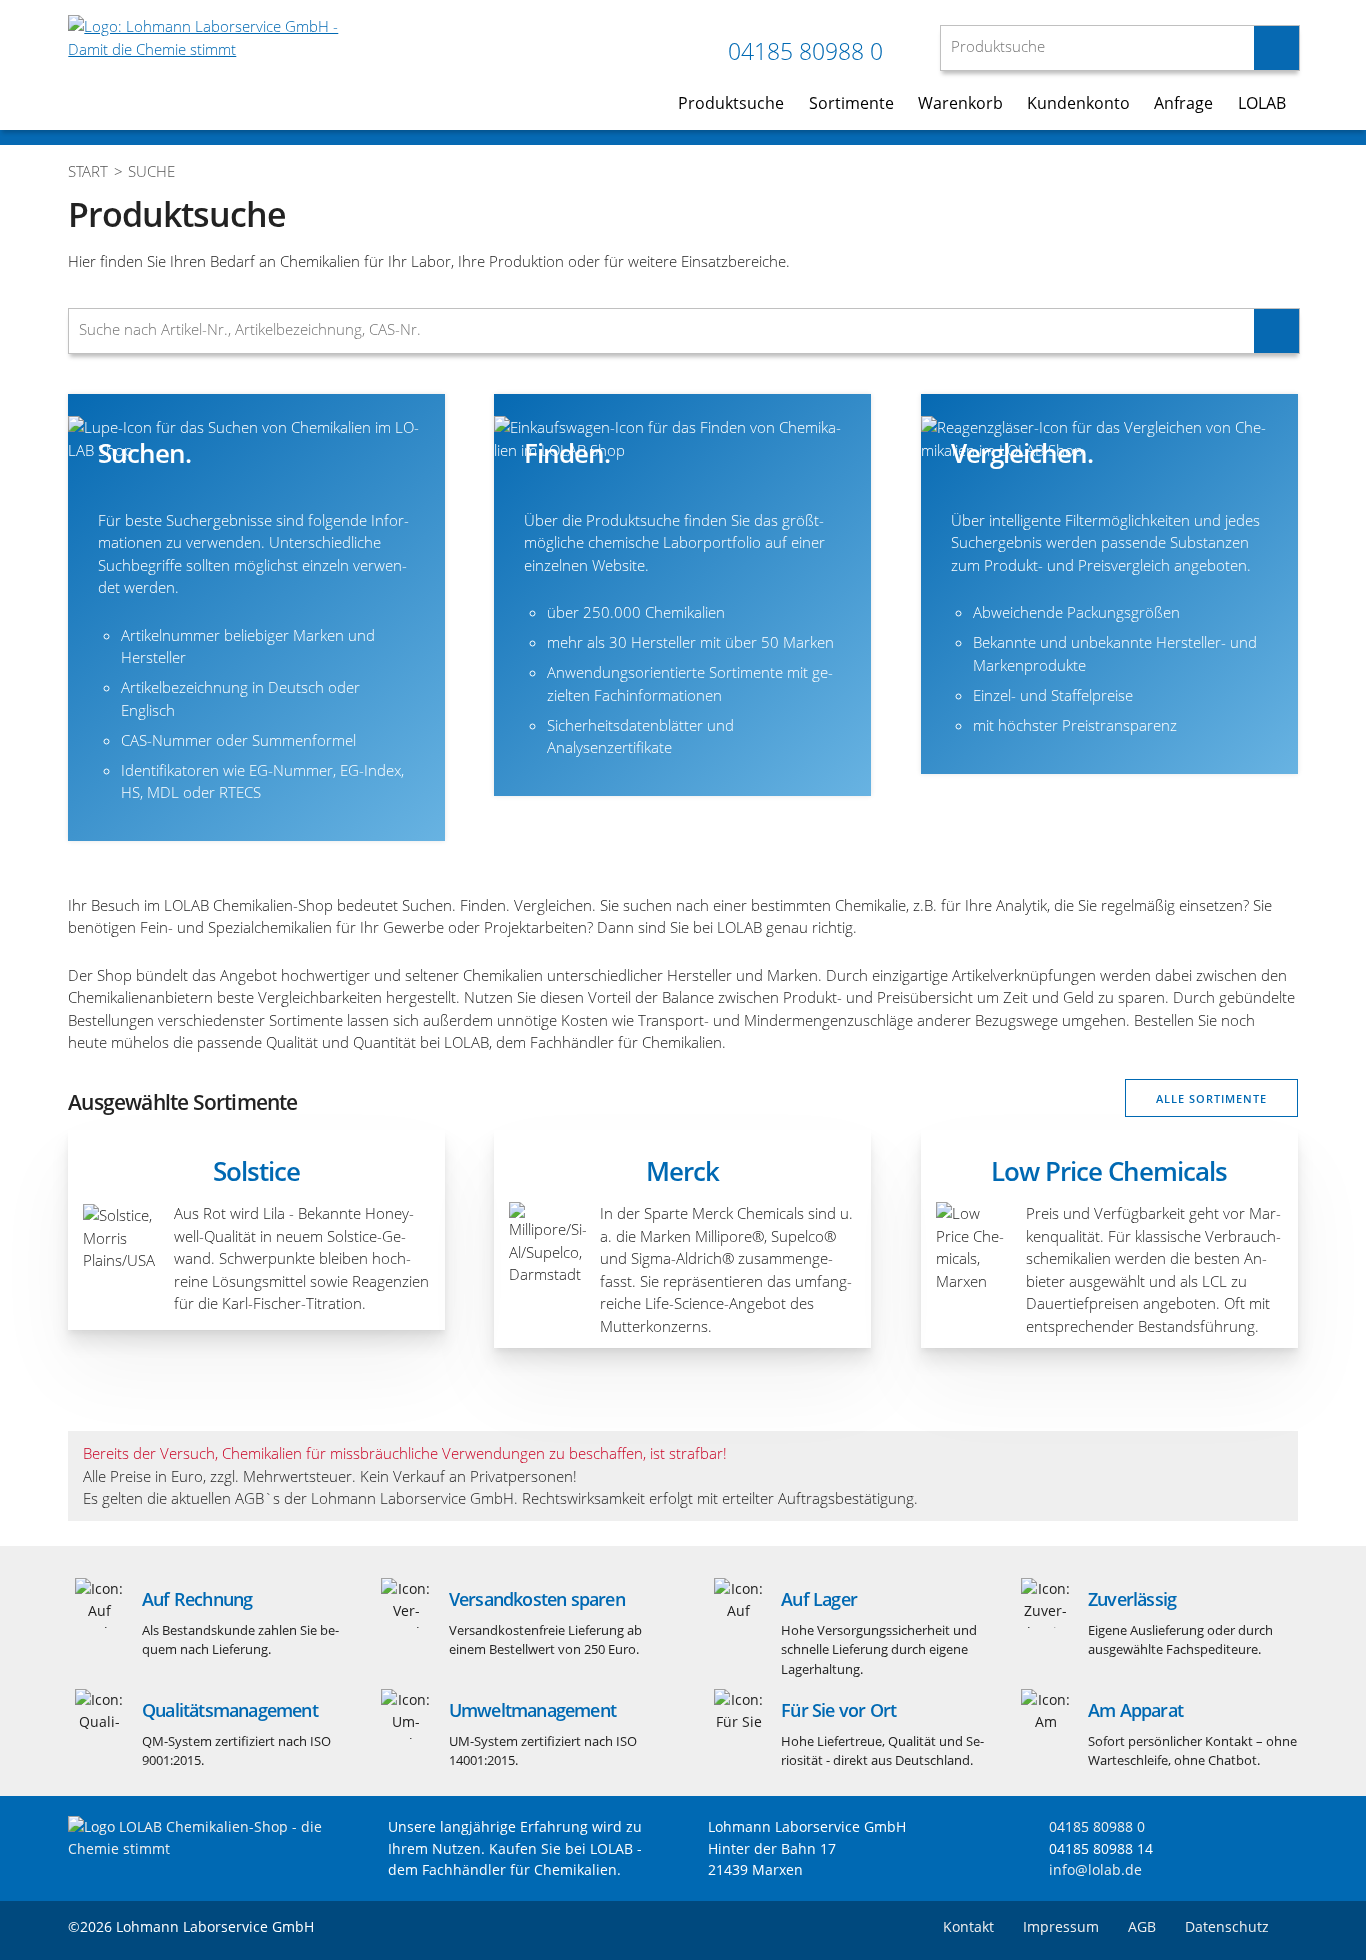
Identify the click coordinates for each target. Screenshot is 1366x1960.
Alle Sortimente (1211, 1098)
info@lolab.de (1095, 1869)
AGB (1142, 1926)
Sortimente (851, 103)
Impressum (1061, 1926)
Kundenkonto (1078, 103)
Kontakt (968, 1926)
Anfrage (1183, 103)
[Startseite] (203, 1848)
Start (88, 171)
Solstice (256, 1171)
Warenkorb (960, 103)
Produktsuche (731, 103)
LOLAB (1262, 103)
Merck (682, 1171)
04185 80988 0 (805, 51)
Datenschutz (1227, 1926)
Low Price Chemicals (1109, 1171)
